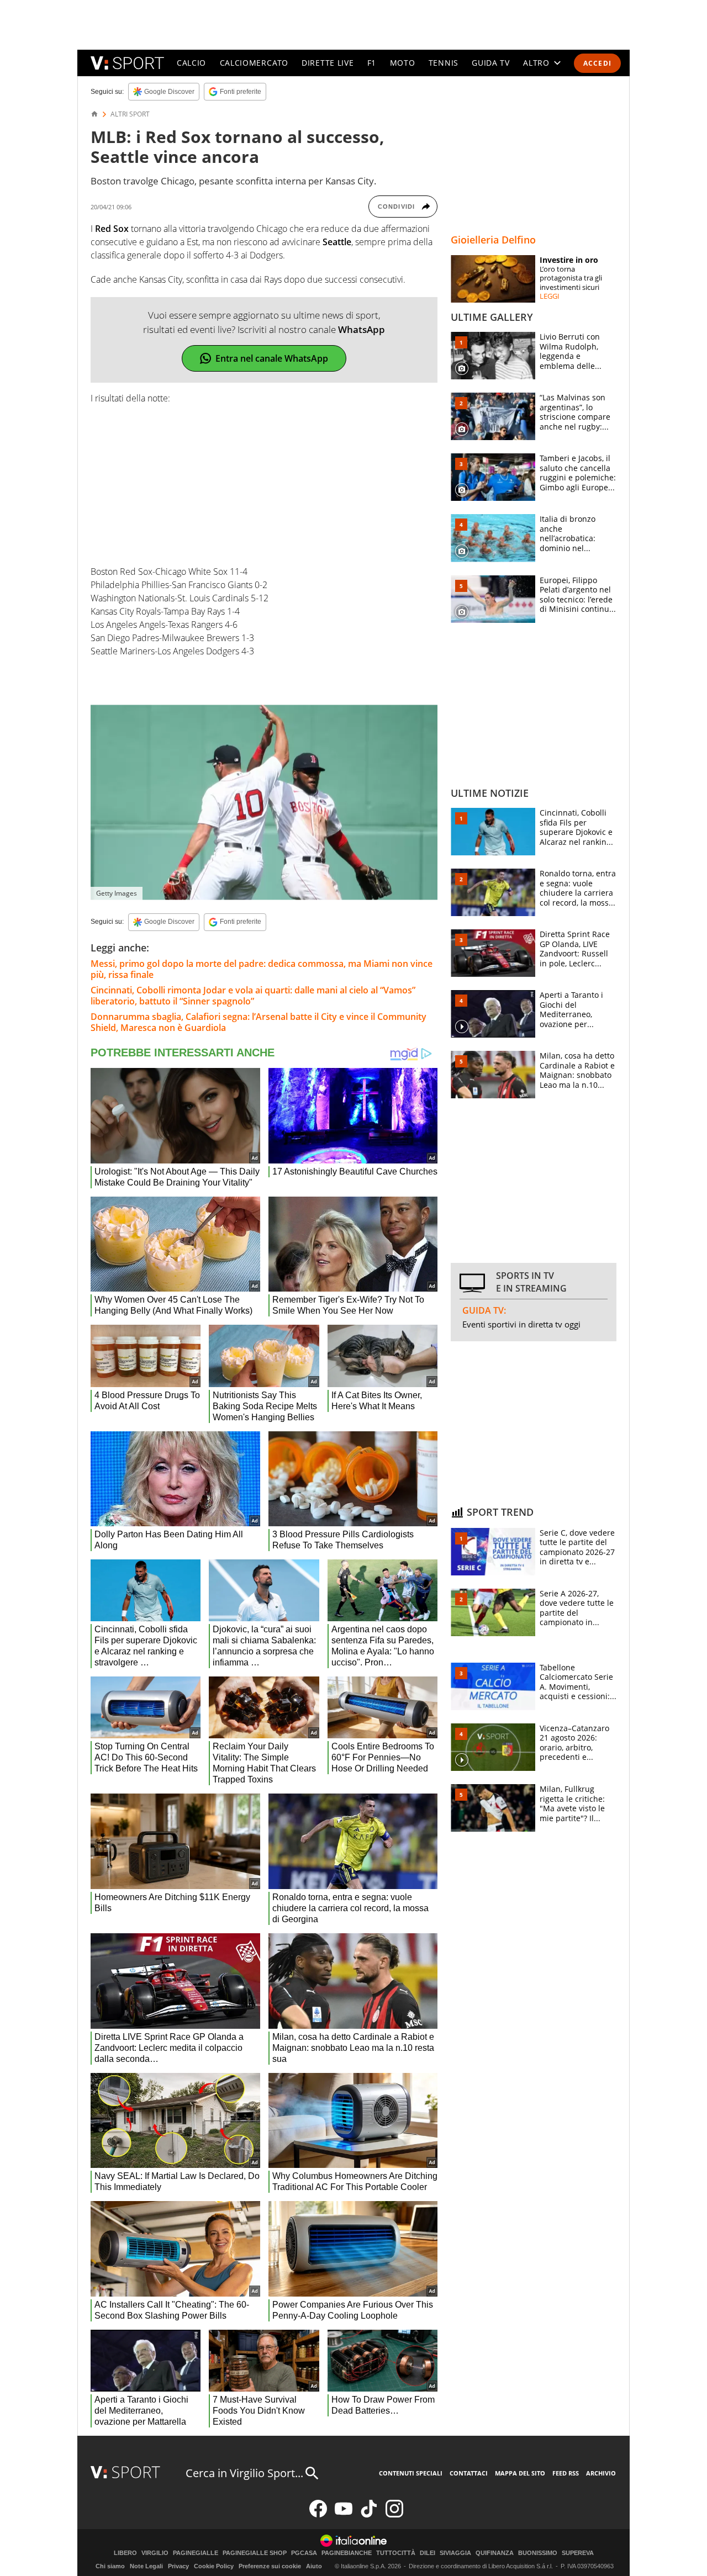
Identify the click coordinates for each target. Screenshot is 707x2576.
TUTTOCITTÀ (396, 2553)
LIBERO (125, 2553)
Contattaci (469, 2473)
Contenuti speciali (411, 2473)
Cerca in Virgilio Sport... (244, 2473)
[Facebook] (318, 2515)
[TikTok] (369, 2515)
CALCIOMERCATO (254, 63)
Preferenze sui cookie (270, 2566)
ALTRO (536, 63)
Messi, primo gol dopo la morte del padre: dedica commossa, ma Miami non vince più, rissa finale (262, 969)
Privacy (178, 2566)
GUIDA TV (491, 63)
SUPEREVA (578, 2553)
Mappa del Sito (520, 2473)
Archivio (601, 2473)
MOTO (403, 63)
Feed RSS (566, 2473)
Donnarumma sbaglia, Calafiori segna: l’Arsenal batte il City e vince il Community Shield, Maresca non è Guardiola (258, 1022)
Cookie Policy (214, 2566)
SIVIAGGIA (455, 2553)
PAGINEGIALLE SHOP (255, 2553)
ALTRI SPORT (130, 114)
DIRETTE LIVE (328, 63)
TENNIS (444, 63)
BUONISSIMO (538, 2553)
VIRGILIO (155, 2553)
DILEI (428, 2553)
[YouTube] (344, 2515)
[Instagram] (394, 2515)
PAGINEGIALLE (196, 2553)
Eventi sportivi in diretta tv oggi (521, 1324)
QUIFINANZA (495, 2553)
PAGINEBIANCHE (347, 2553)
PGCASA (304, 2553)
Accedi (597, 63)
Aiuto (314, 2566)
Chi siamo (110, 2566)
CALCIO (191, 63)
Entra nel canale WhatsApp (272, 358)
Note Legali (146, 2566)
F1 (372, 63)
